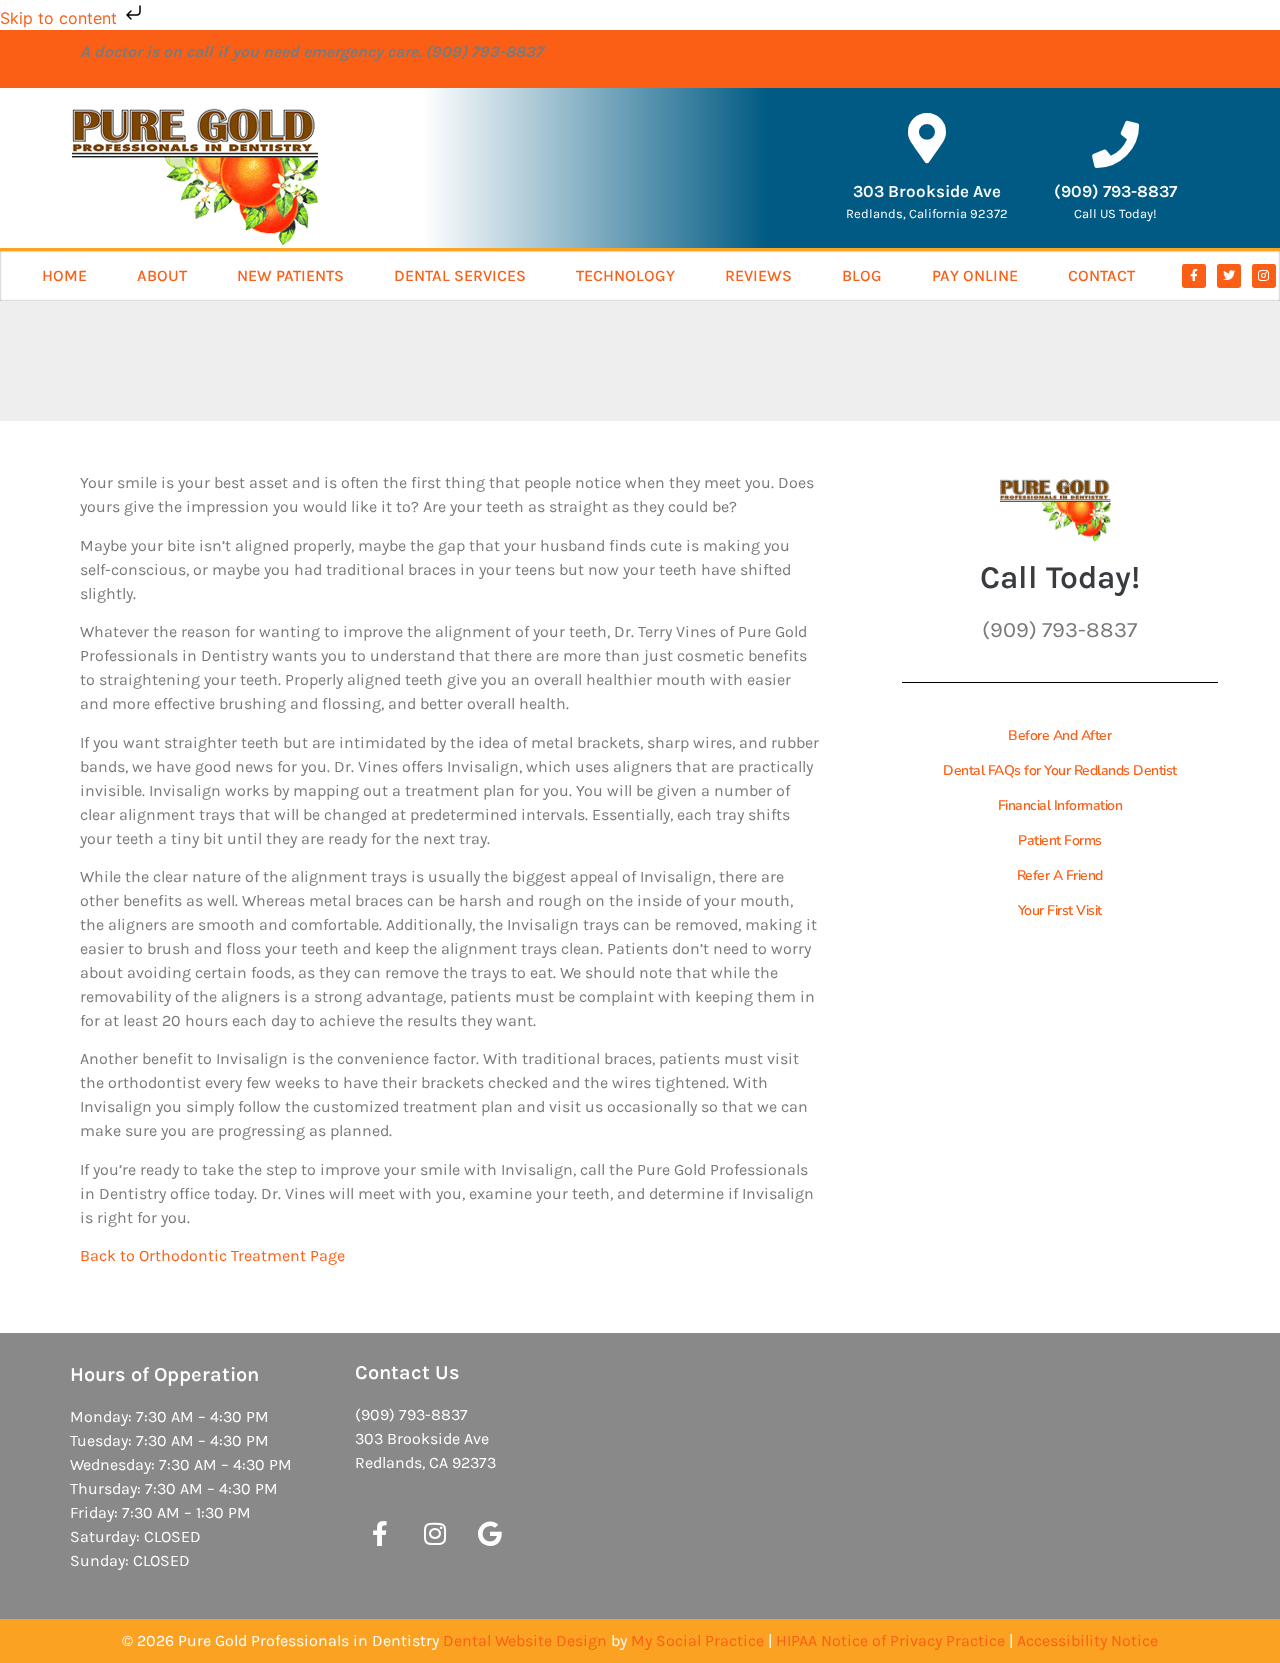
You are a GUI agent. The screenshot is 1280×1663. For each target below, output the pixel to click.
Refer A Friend (1060, 875)
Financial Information (1060, 805)
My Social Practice (697, 1640)
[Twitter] (1229, 276)
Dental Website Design (525, 1640)
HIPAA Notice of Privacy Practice (890, 1640)
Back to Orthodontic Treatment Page (212, 1255)
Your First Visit (1060, 910)
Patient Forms (1060, 840)
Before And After (1059, 735)
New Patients (290, 275)
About (162, 275)
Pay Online (975, 275)
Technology (625, 275)
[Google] (490, 1534)
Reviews (758, 275)
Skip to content (61, 18)
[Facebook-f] (1194, 276)
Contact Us (407, 1372)
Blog (862, 275)
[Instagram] (1264, 276)
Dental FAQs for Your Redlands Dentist (1060, 770)
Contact (1101, 275)
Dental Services (460, 275)
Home (64, 275)
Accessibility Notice (1087, 1640)
